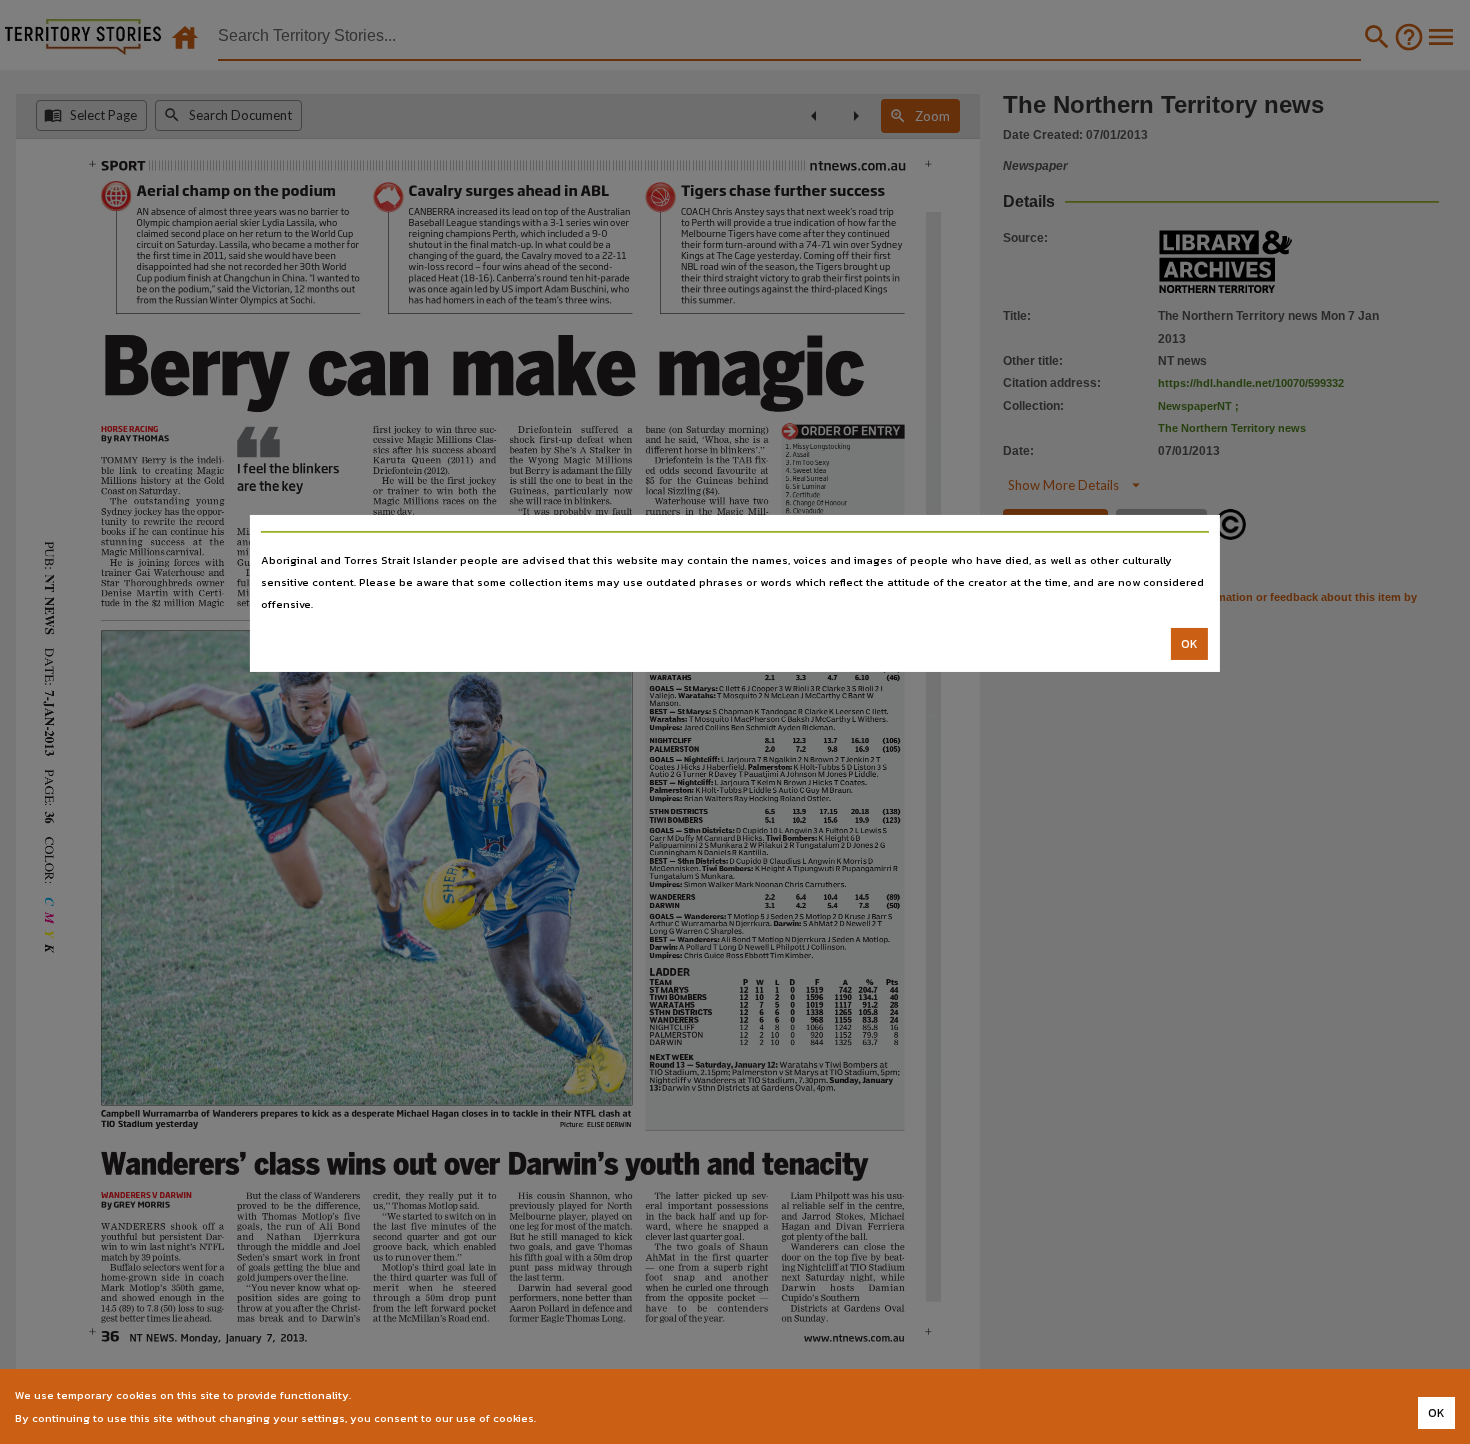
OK (1189, 644)
